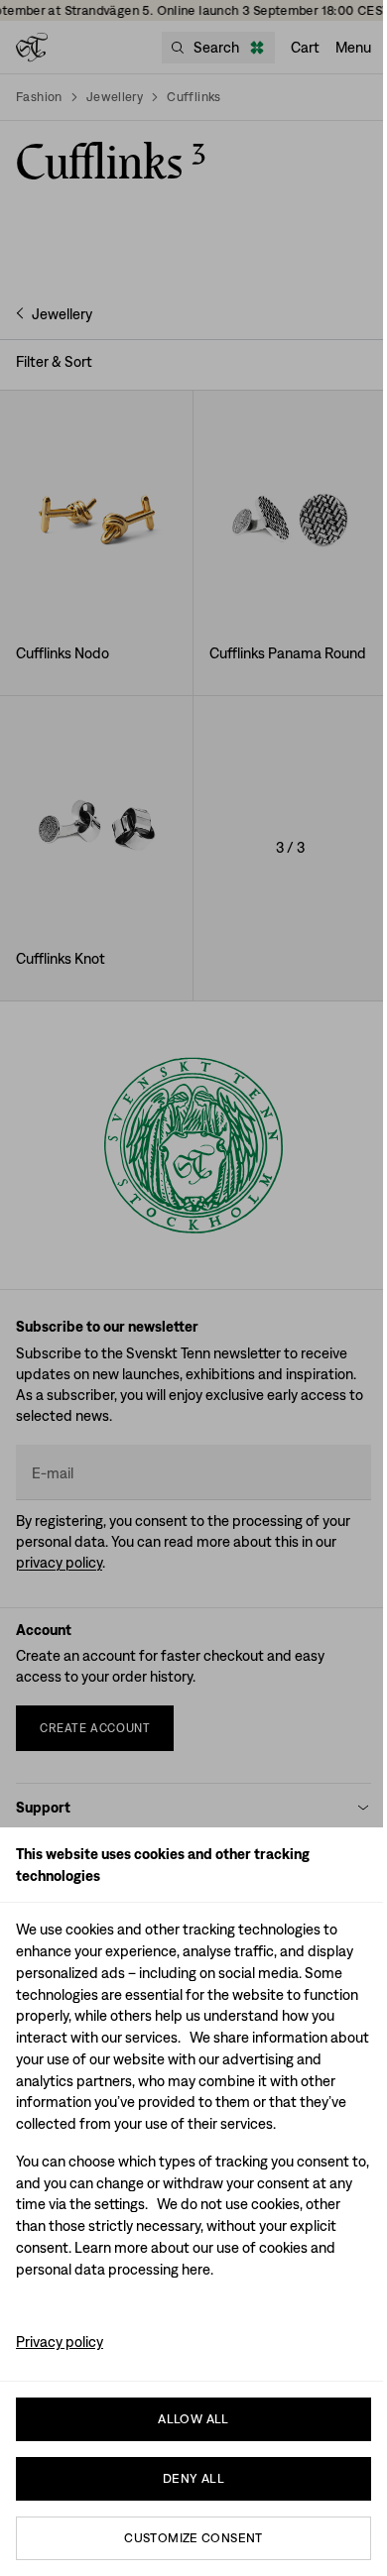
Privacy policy (60, 2342)
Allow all (193, 2419)
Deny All (193, 2478)
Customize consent (193, 2538)
